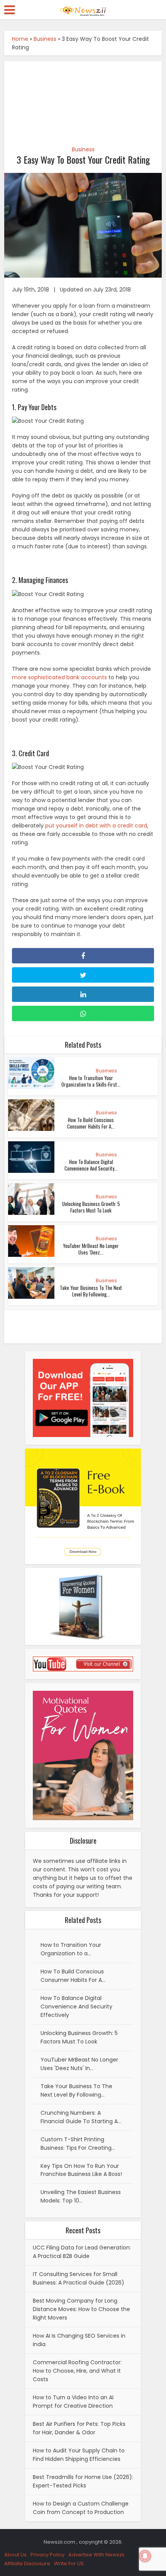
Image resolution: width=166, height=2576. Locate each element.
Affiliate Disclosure (27, 2563)
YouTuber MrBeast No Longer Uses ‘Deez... (91, 1249)
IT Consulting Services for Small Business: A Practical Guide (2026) (79, 2278)
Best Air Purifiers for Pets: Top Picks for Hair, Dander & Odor (79, 2428)
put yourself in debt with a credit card (96, 826)
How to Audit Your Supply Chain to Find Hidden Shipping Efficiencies (79, 2455)
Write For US (69, 2563)
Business (45, 39)
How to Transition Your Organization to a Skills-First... (91, 1081)
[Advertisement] (83, 99)
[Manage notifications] (145, 2556)
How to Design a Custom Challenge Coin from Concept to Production (81, 2508)
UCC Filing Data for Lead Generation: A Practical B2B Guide (82, 2252)
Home (20, 39)
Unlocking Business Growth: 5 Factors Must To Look (91, 1207)
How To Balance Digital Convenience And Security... (91, 1165)
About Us (15, 2555)
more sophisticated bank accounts (59, 677)
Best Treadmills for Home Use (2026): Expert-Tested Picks (83, 2481)
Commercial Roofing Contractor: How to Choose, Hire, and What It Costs (77, 2371)
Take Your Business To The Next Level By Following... (91, 1291)
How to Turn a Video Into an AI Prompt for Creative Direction (73, 2402)
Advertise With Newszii (96, 2555)
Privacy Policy (47, 2555)
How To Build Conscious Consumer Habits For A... (91, 1123)
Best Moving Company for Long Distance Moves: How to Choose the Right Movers (81, 2309)
